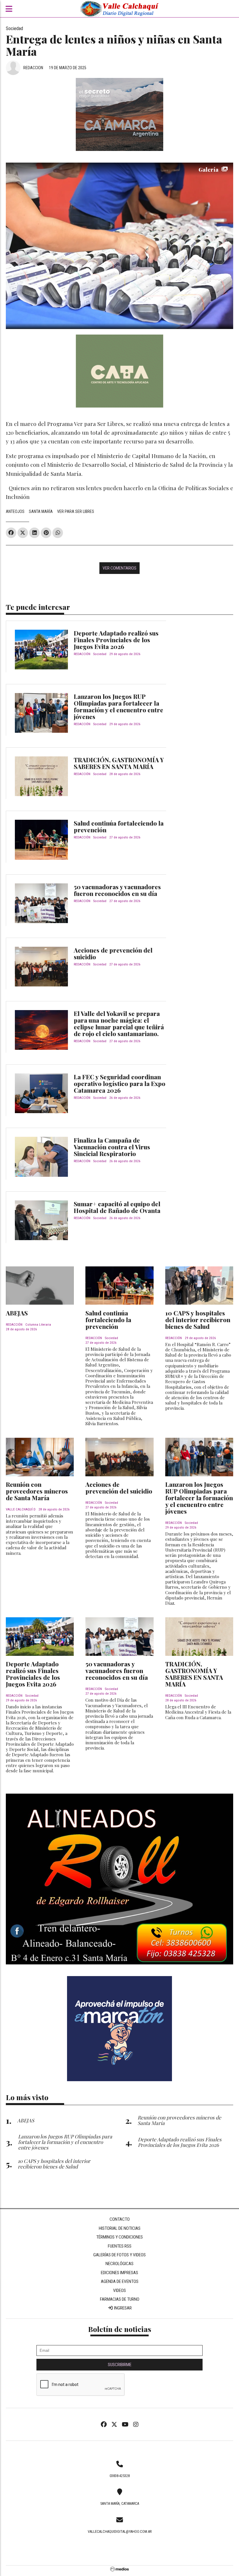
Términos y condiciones (119, 2237)
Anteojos (15, 511)
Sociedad (14, 28)
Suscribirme (120, 2365)
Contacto (120, 2219)
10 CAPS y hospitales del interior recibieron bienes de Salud (198, 1320)
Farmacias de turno (120, 2299)
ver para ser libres (76, 511)
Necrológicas (119, 2264)
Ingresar (122, 2308)
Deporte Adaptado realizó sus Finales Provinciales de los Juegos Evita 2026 (116, 640)
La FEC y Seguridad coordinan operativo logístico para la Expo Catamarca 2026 (119, 1083)
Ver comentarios (119, 568)
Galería (209, 169)
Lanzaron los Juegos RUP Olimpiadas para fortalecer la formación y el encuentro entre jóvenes (118, 706)
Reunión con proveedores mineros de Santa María (37, 1491)
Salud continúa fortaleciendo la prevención (119, 826)
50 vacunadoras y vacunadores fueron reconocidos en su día (117, 890)
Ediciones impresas (119, 2273)
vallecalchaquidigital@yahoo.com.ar (120, 2532)
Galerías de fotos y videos (119, 2255)
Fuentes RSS (120, 2246)
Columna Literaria (38, 1325)
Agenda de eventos (120, 2281)
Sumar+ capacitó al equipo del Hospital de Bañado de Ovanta (117, 1207)
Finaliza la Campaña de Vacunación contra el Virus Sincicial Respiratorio (112, 1147)
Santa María (41, 511)
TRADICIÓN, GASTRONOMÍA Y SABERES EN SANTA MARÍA (119, 763)
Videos (119, 2290)
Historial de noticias (120, 2228)
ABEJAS (17, 1313)
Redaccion (33, 68)
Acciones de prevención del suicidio (113, 953)
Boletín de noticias (120, 2329)
